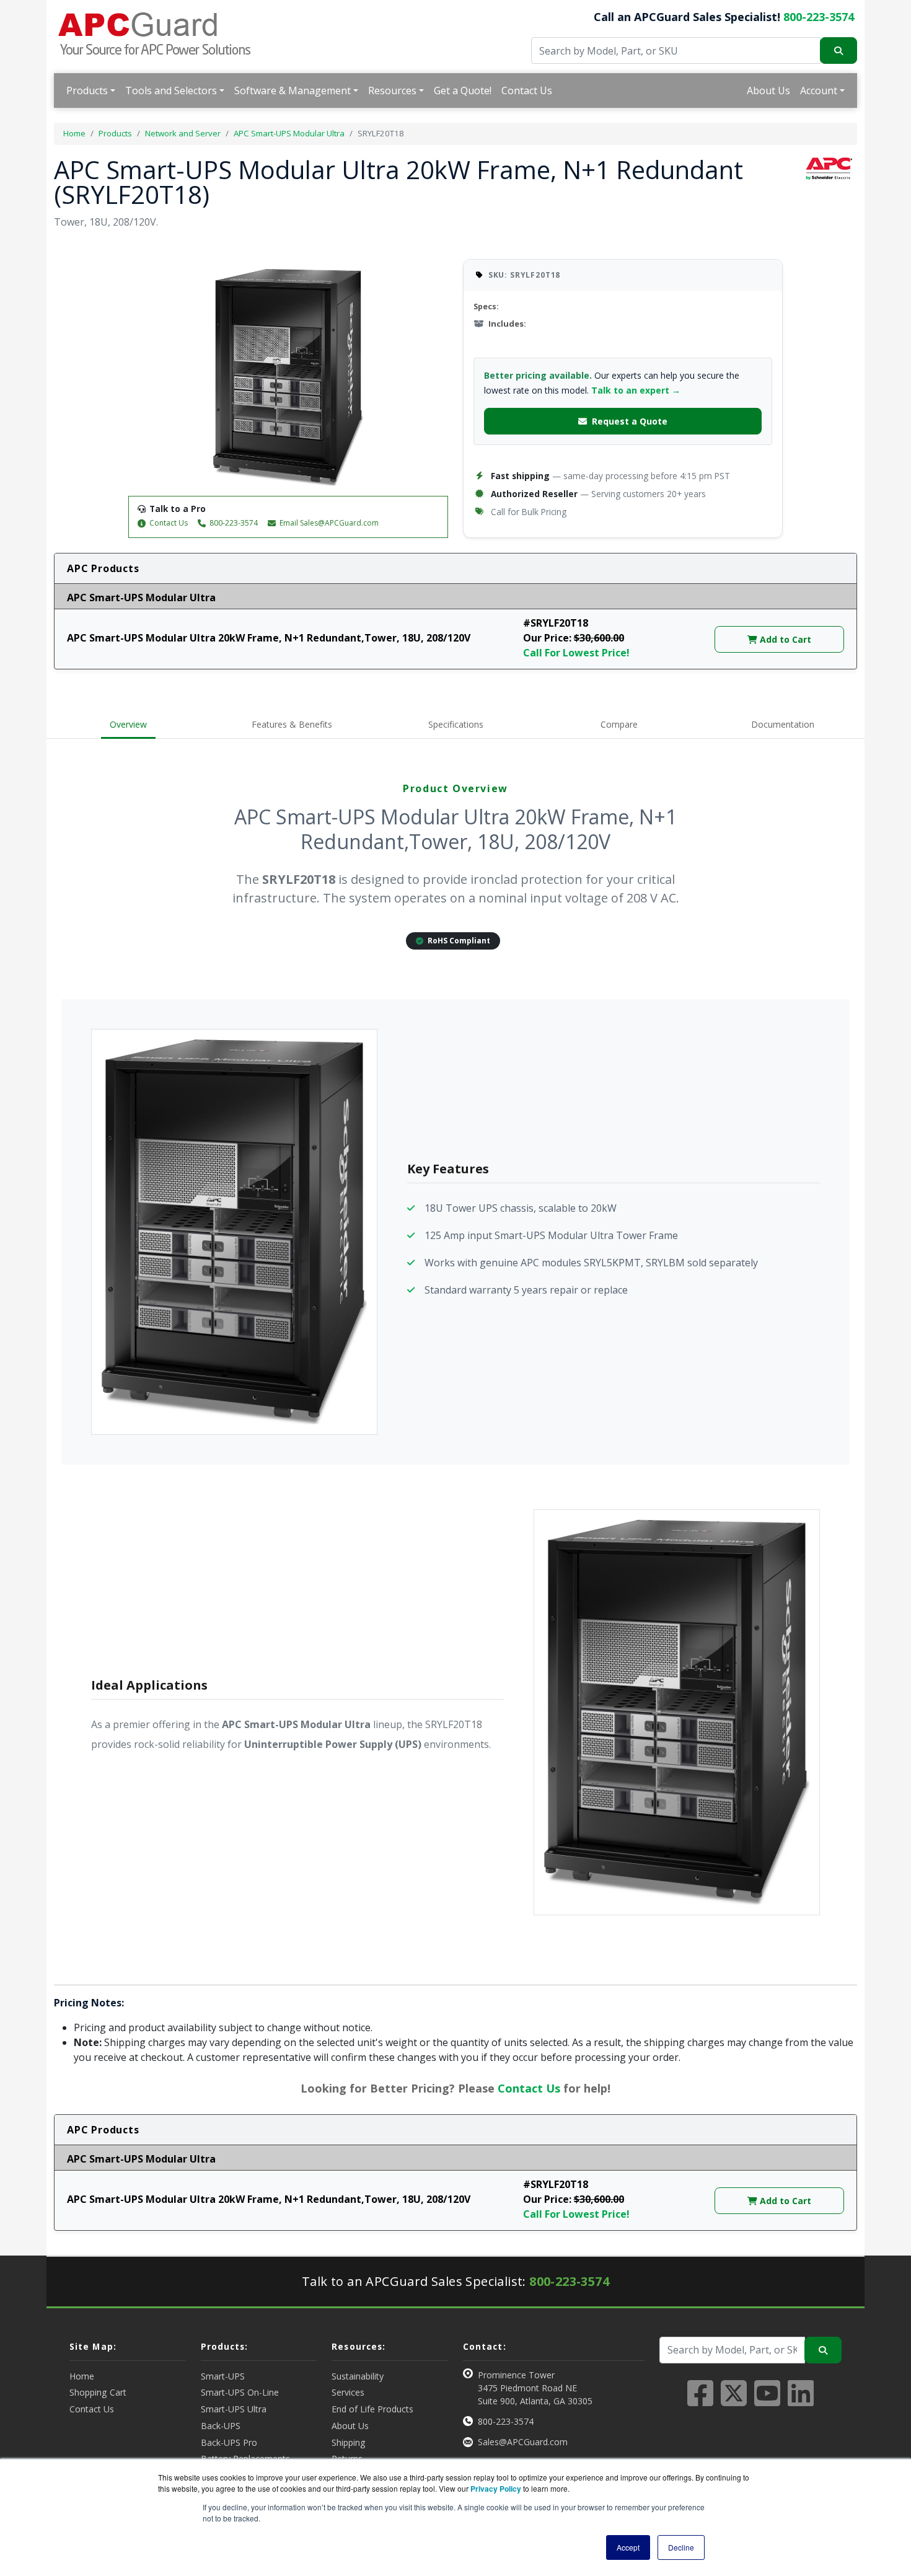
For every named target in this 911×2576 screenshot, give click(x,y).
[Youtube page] (767, 2401)
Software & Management (293, 90)
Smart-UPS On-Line (240, 2392)
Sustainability (358, 2376)
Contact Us (527, 90)
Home (74, 133)
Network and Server (183, 133)
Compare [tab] (619, 724)
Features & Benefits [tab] (292, 724)
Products (87, 90)
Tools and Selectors (171, 90)
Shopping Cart (98, 2392)
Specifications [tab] (456, 724)
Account (819, 90)
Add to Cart (784, 639)
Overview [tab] (128, 724)
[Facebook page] (700, 2401)
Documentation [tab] (783, 724)
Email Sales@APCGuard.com (329, 523)
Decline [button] (681, 2547)
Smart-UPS (223, 2376)
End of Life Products (372, 2409)
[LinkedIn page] (801, 2401)
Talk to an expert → (636, 390)
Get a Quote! (463, 90)
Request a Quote (630, 421)
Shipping (349, 2442)
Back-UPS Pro (229, 2442)
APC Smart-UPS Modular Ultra (289, 133)
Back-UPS (221, 2426)
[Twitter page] (734, 2401)
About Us (768, 90)
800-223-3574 (819, 17)
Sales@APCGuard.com (523, 2442)
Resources (392, 90)
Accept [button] (628, 2547)
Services (348, 2392)
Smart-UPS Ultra (234, 2409)
